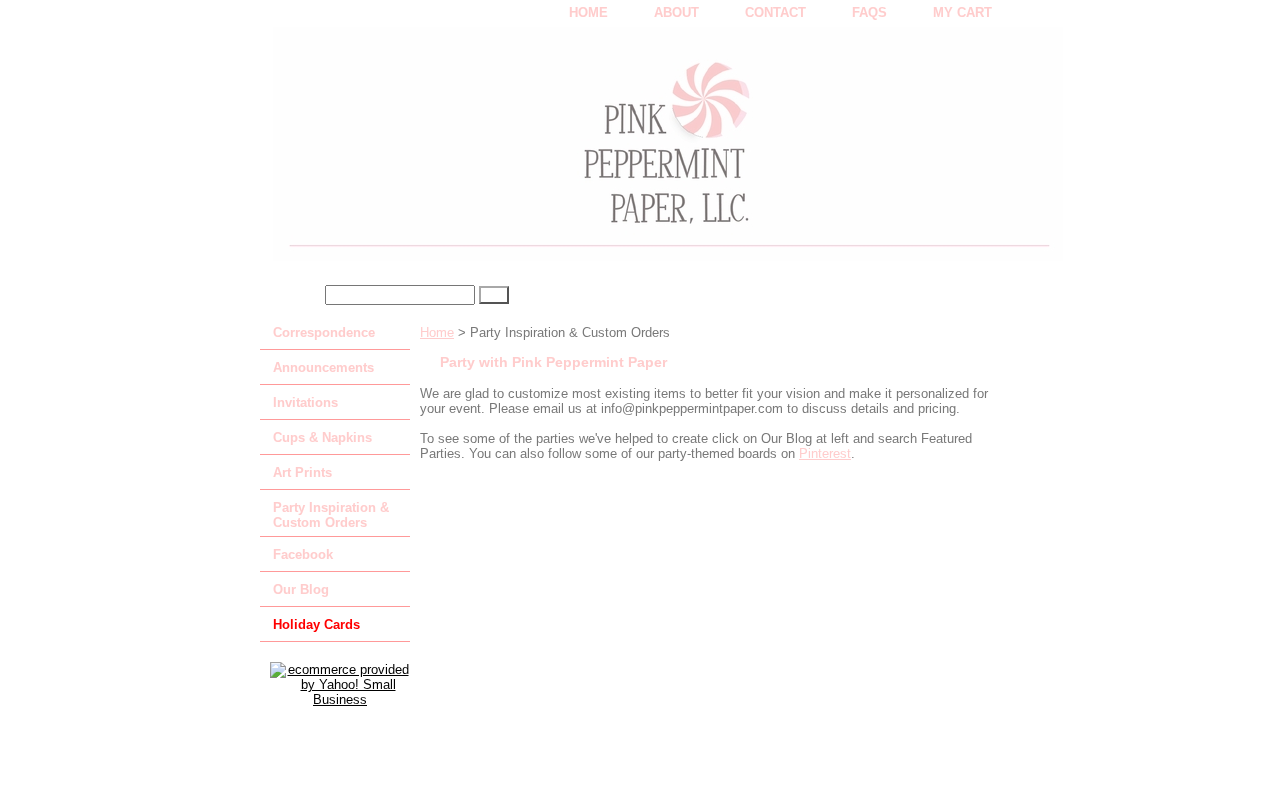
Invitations (305, 402)
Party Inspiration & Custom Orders (331, 515)
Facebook (303, 554)
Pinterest (825, 453)
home (588, 12)
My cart (962, 12)
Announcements (323, 367)
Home (437, 332)
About (676, 12)
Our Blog (301, 589)
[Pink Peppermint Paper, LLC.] (510, 151)
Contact (775, 12)
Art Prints (302, 472)
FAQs (869, 12)
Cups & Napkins (322, 437)
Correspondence (324, 332)
